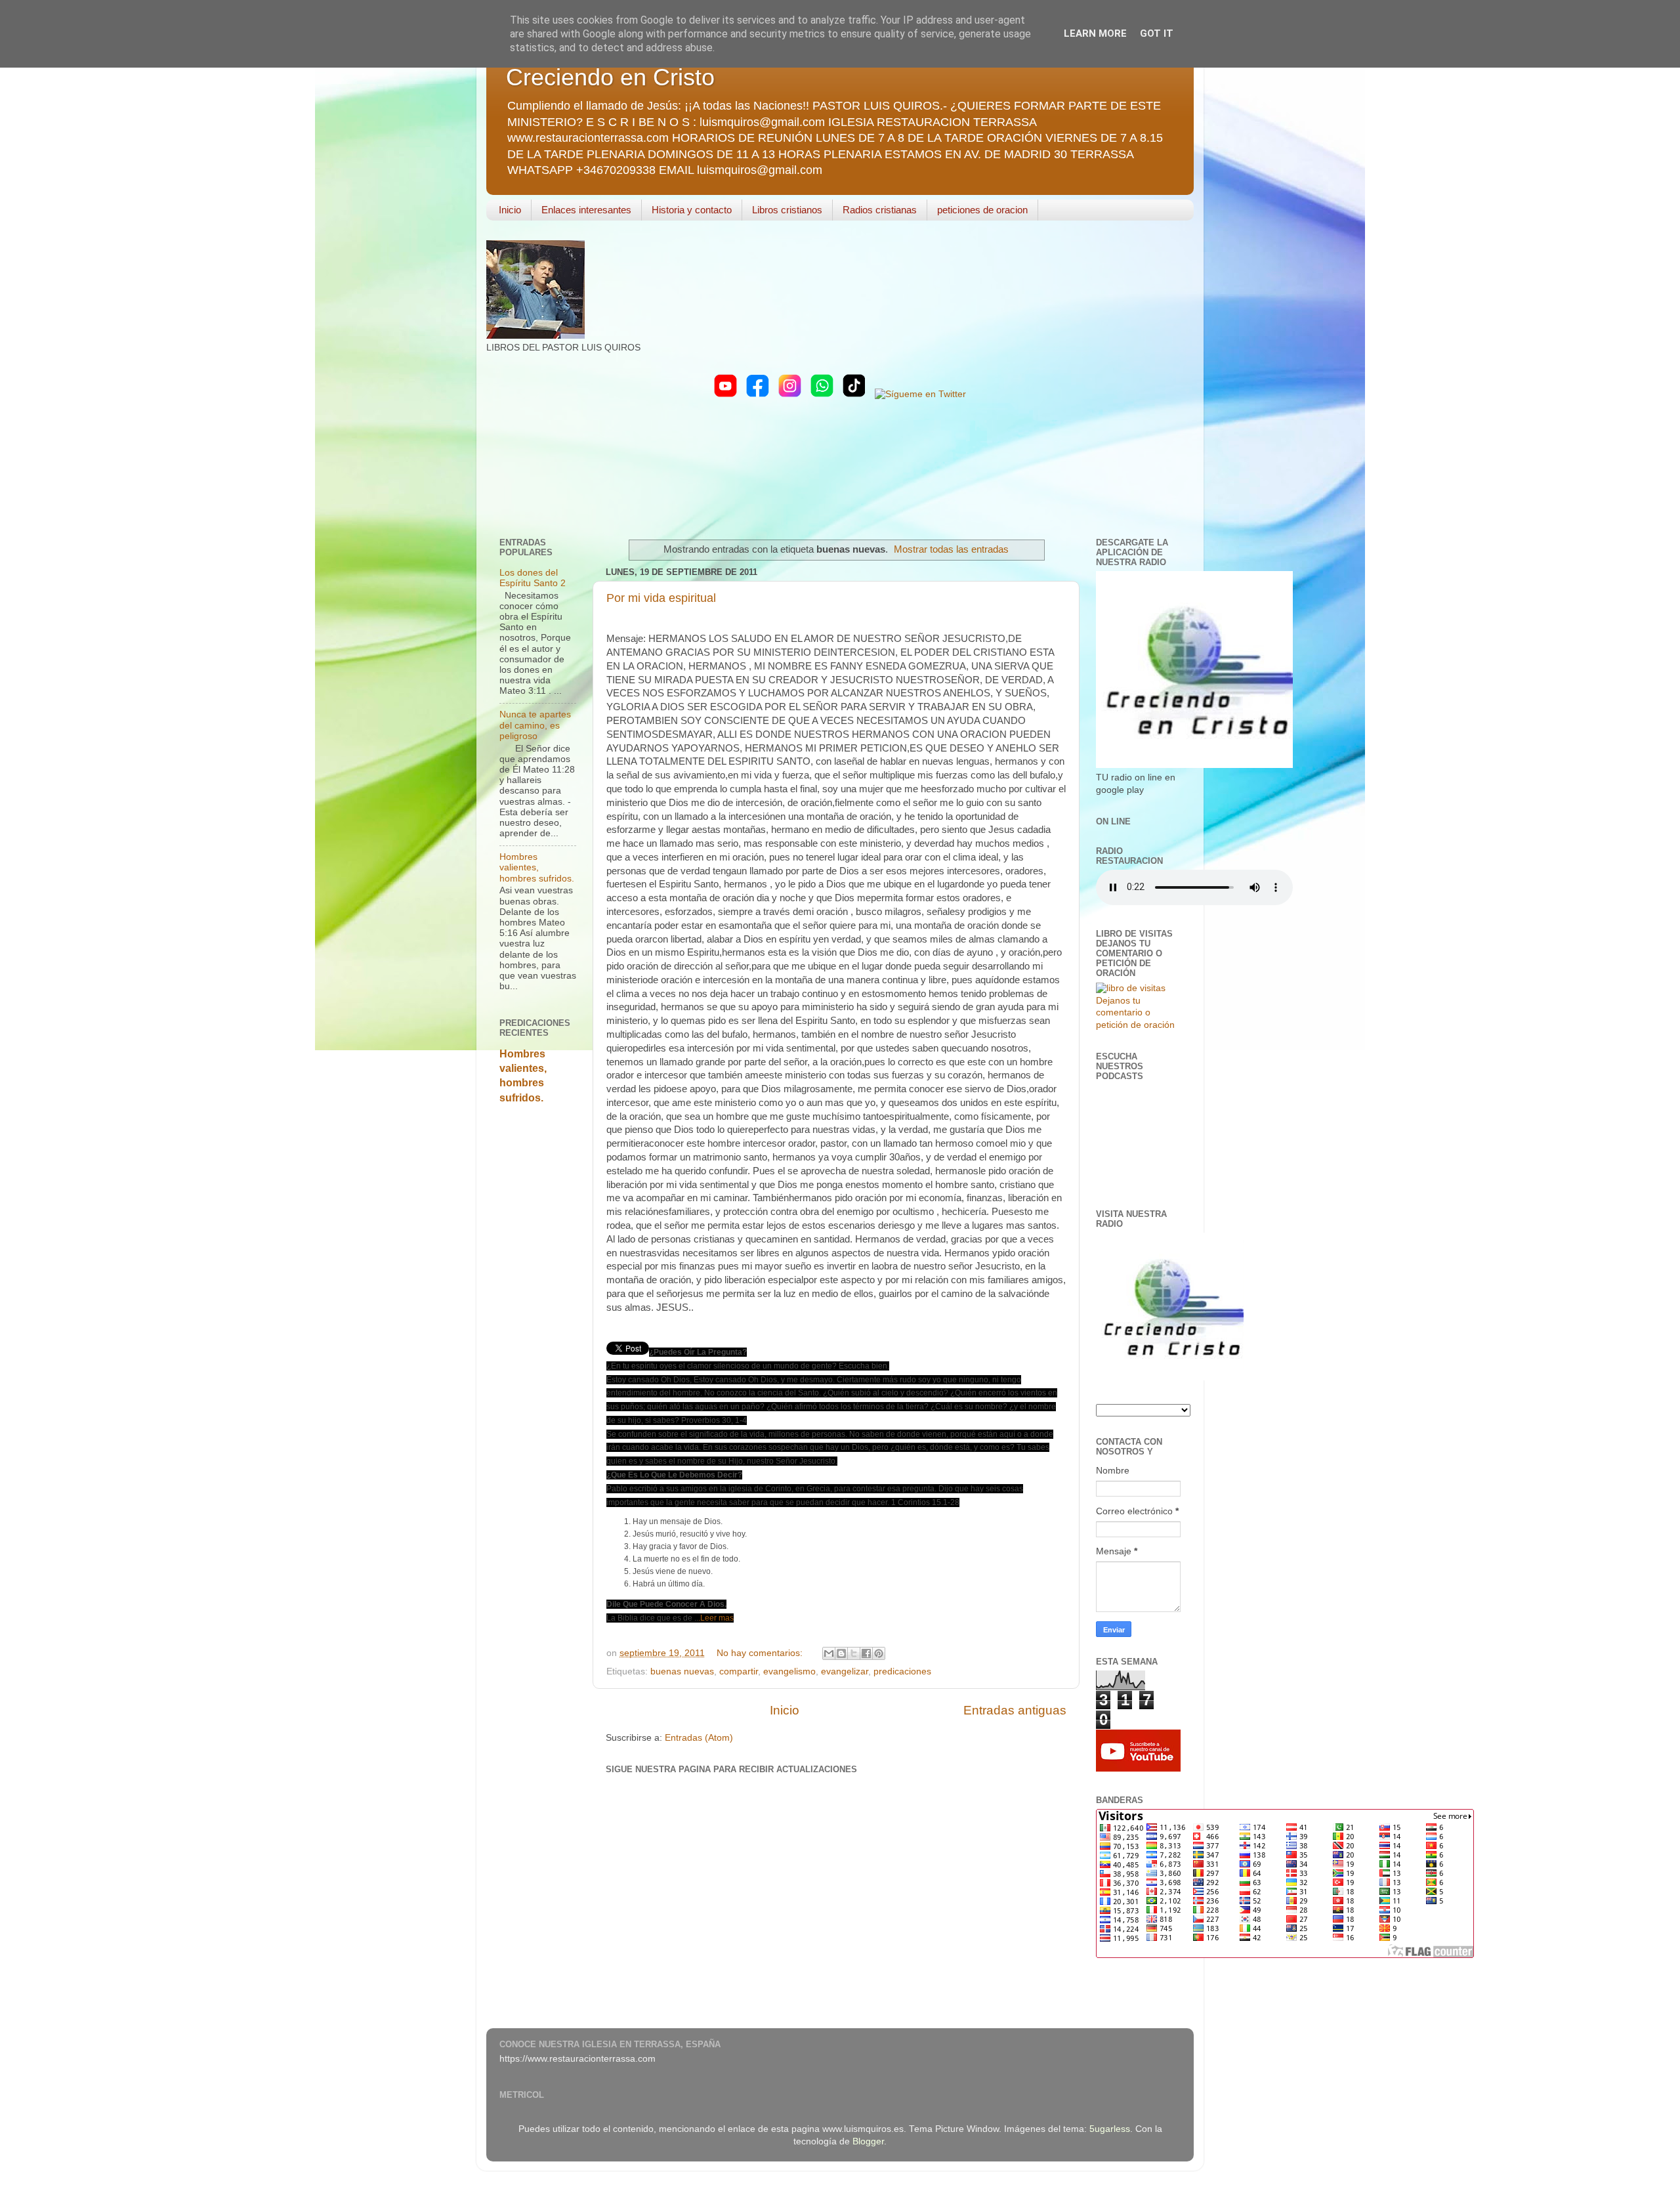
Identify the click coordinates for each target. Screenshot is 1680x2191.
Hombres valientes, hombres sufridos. (537, 867)
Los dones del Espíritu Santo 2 (533, 578)
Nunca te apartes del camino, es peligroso (535, 725)
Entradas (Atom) (699, 1738)
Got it (1157, 33)
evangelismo (789, 1671)
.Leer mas (716, 1618)
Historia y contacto (692, 210)
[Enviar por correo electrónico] (829, 1653)
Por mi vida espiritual (661, 598)
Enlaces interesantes (586, 210)
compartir (739, 1671)
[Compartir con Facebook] (866, 1653)
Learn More (1095, 33)
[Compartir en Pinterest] (879, 1653)
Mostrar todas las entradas (951, 549)
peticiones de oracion (982, 210)
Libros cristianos (787, 210)
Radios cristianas (880, 210)
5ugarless (1110, 2129)
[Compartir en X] (854, 1653)
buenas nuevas (682, 1671)
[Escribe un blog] (841, 1653)
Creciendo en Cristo (610, 77)
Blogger (868, 2141)
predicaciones (902, 1671)
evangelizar (845, 1671)
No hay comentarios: (761, 1653)
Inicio (510, 210)
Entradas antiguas (1015, 1710)
